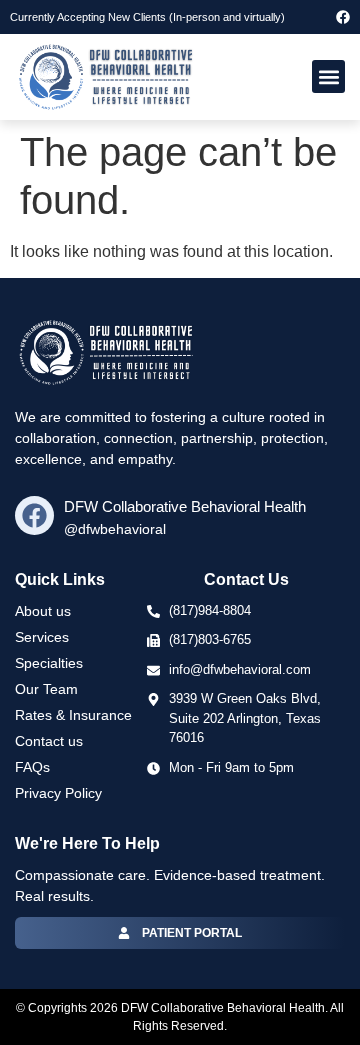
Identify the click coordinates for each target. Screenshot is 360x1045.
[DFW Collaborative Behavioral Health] (34, 515)
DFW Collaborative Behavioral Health (185, 506)
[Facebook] (343, 17)
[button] (328, 76)
